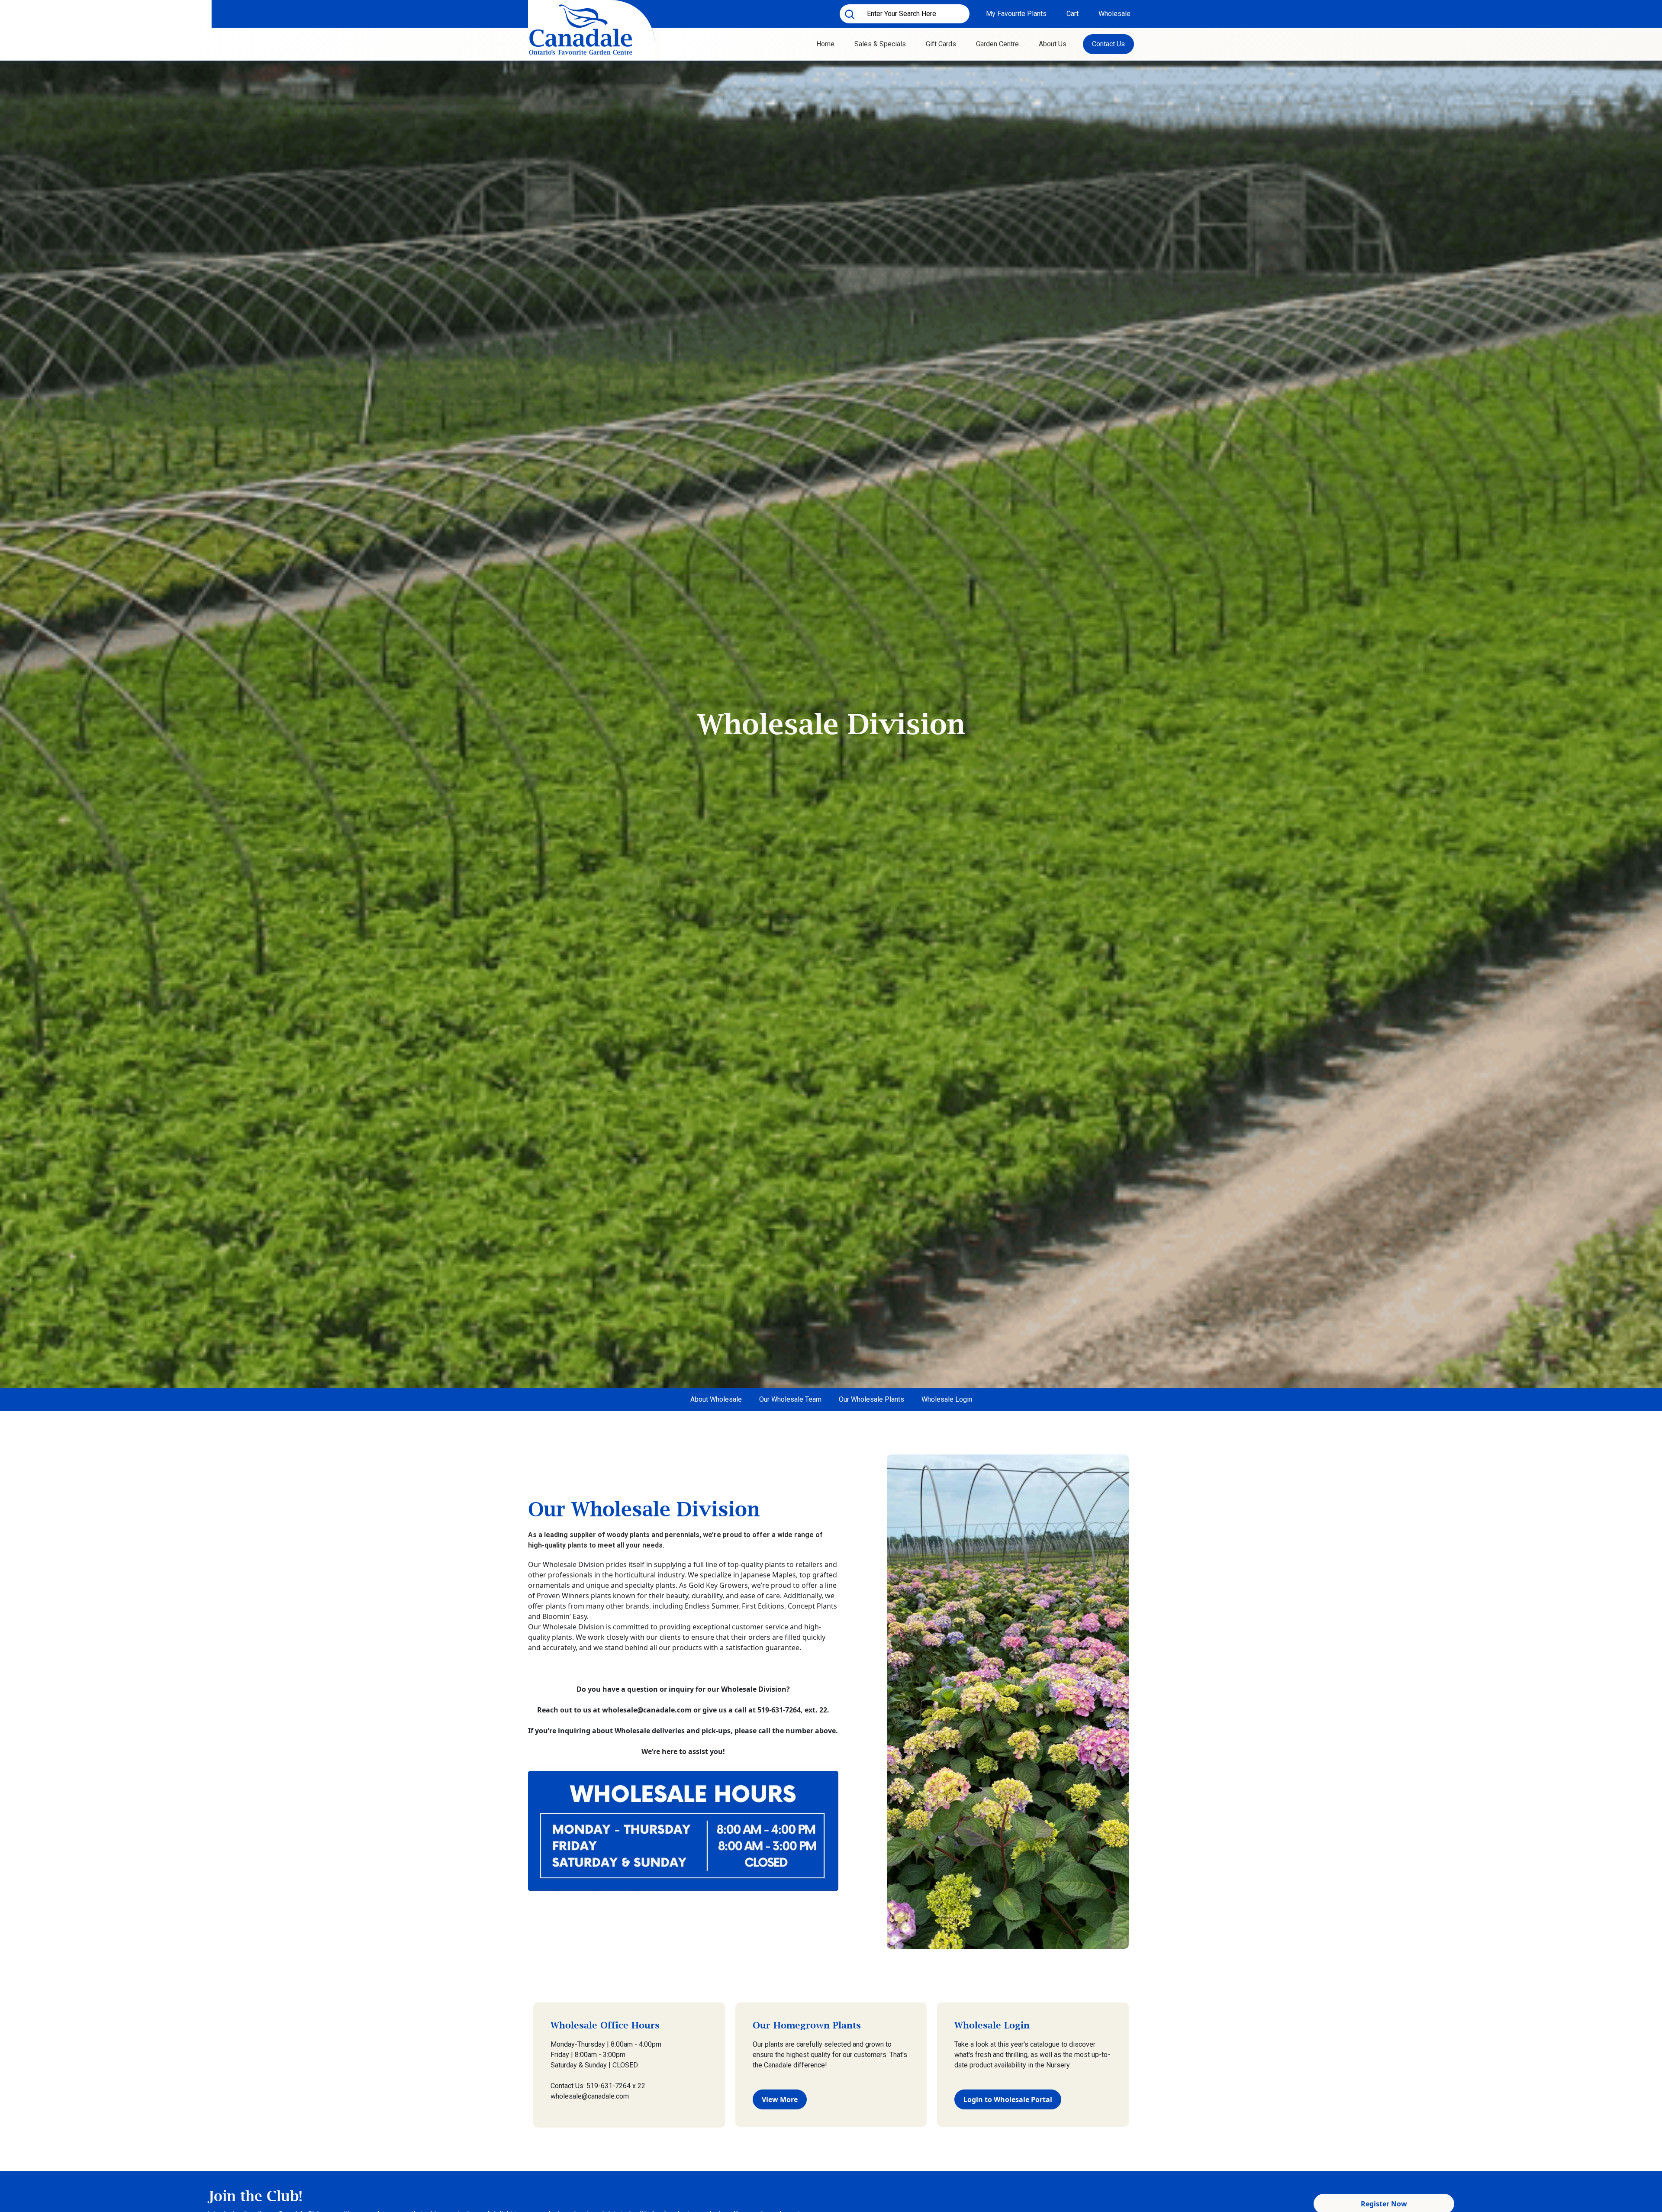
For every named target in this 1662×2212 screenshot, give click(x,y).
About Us (1053, 44)
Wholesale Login (947, 1399)
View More (780, 2099)
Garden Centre (997, 44)
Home (825, 44)
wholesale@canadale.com (647, 1710)
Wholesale (1114, 14)
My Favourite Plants (1016, 14)
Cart (1073, 14)
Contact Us (1108, 44)
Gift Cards (941, 44)
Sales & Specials (880, 44)
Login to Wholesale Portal (1008, 2099)
